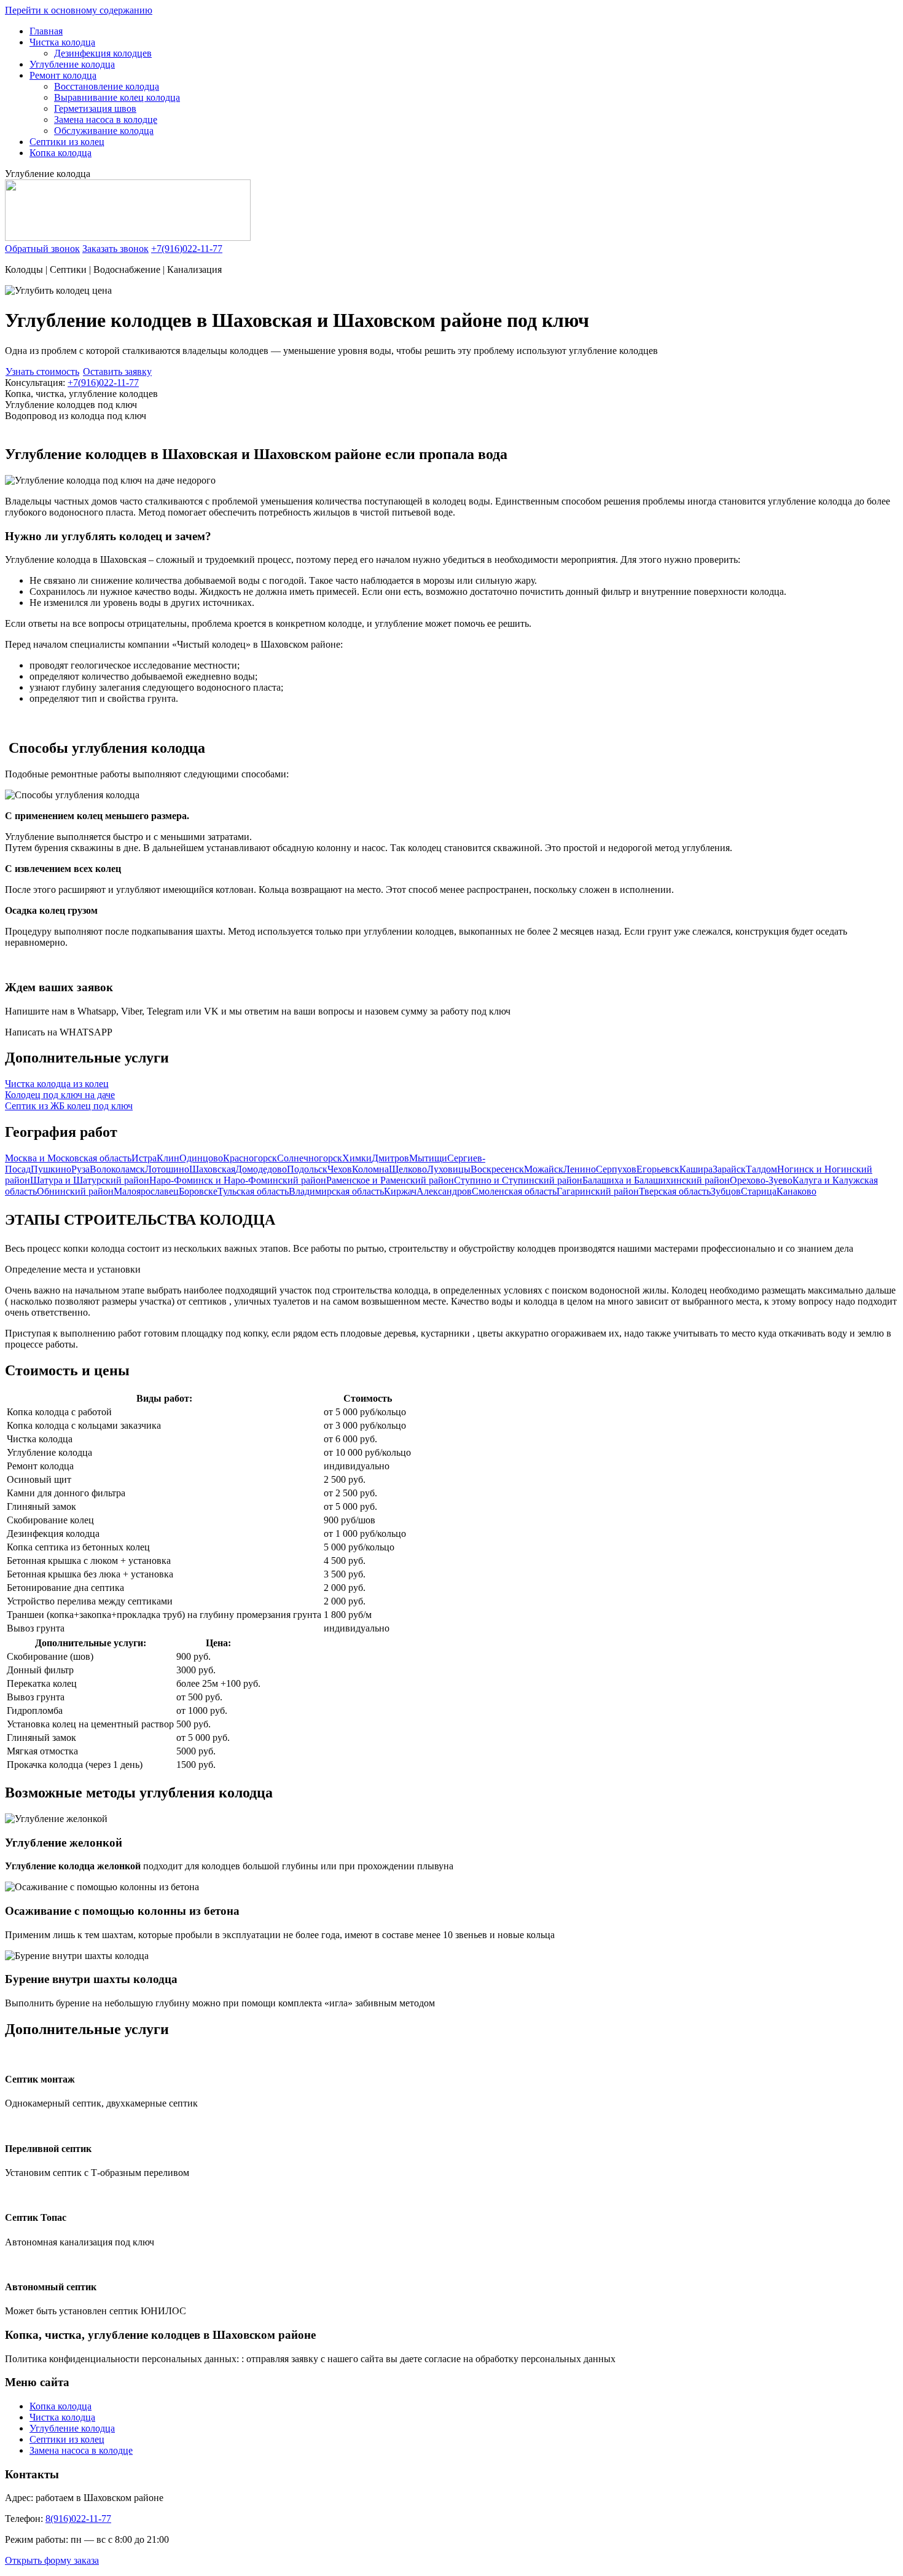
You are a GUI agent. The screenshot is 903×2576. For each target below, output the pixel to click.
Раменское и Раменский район (390, 1180)
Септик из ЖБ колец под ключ (69, 1106)
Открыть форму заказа (52, 2560)
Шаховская (212, 1169)
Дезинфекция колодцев (103, 53)
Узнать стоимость (42, 371)
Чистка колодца (62, 42)
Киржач (400, 1191)
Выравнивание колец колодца (117, 97)
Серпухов (616, 1169)
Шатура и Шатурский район (90, 1180)
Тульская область (253, 1191)
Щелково (408, 1169)
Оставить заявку (117, 371)
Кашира (696, 1169)
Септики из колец (67, 142)
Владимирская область (336, 1191)
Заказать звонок (115, 249)
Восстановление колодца (107, 86)
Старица (759, 1191)
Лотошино (167, 1169)
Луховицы (449, 1169)
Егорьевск (658, 1169)
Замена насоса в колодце (106, 120)
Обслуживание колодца (104, 131)
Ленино (580, 1169)
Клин (168, 1158)
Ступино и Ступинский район (518, 1180)
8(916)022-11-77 (78, 2519)
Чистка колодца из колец (57, 1084)
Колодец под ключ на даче (60, 1095)
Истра (144, 1158)
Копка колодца (61, 153)
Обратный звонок (42, 249)
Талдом (761, 1169)
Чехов (340, 1169)
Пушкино (51, 1169)
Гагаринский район (598, 1191)
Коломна (370, 1169)
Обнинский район (75, 1191)
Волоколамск (117, 1169)
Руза (80, 1169)
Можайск (544, 1169)
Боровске (198, 1191)
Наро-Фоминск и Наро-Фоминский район (238, 1180)
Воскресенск (497, 1169)
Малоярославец (146, 1191)
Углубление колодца (72, 64)
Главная (46, 31)
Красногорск (250, 1158)
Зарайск (729, 1169)
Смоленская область (514, 1191)
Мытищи (428, 1158)
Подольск (307, 1169)
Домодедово (261, 1169)
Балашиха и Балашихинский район (656, 1180)
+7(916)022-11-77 (187, 249)
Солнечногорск (310, 1158)
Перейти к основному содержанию (79, 10)
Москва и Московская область (68, 1158)
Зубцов (726, 1191)
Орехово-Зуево (761, 1180)
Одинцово (201, 1158)
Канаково (796, 1191)
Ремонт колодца (63, 75)
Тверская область (675, 1191)
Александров (444, 1191)
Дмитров (390, 1158)
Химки (357, 1158)
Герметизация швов (95, 108)
